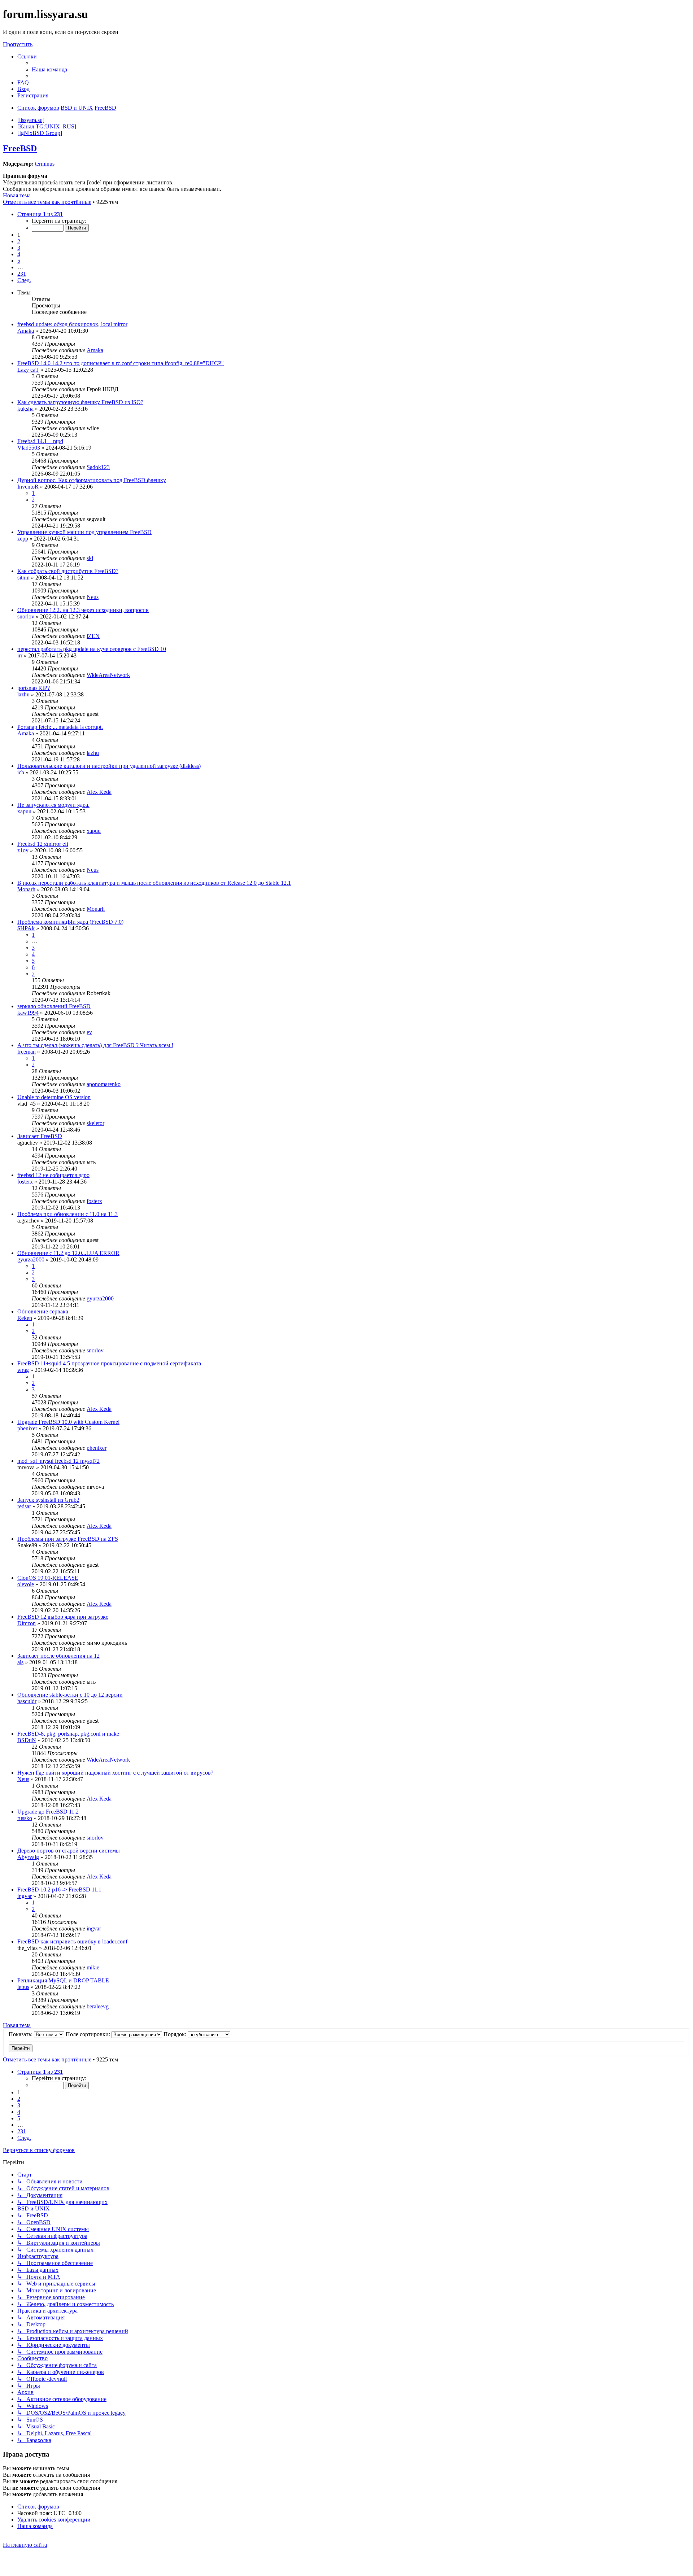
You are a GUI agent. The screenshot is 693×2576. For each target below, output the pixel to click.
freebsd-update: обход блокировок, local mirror (72, 324)
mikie (93, 1967)
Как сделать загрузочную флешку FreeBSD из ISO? (80, 402)
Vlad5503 (29, 448)
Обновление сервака (43, 1311)
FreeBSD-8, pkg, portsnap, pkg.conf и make (68, 1734)
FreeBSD (20, 148)
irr (20, 655)
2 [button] (19, 241)
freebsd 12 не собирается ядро (53, 1175)
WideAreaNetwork (108, 675)
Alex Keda (99, 792)
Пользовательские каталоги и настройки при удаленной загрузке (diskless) (109, 766)
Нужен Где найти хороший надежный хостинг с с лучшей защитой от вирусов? (115, 1773)
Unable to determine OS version (54, 1097)
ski (90, 558)
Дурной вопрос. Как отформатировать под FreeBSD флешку (92, 480)
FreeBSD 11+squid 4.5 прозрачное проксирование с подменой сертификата (109, 1363)
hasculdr (27, 1701)
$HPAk (26, 928)
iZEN (93, 636)
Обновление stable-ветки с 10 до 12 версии (70, 1695)
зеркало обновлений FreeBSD (54, 1006)
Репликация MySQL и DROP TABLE (63, 1980)
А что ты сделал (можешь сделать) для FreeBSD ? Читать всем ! (95, 1045)
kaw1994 (28, 1013)
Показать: (21, 2034)
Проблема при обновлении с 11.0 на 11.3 (67, 1214)
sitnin (23, 578)
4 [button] (19, 254)
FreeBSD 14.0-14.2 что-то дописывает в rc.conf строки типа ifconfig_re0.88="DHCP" (121, 363)
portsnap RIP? (34, 688)
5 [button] (19, 261)
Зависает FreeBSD (40, 1136)
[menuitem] (49, 69)
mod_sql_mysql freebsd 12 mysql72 (58, 1461)
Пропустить (18, 44)
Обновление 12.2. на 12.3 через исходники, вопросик (83, 610)
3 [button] (19, 248)
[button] (40, 214)
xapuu (24, 811)
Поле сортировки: (89, 2034)
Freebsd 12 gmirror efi (43, 844)
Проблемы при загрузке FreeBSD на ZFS (68, 1539)
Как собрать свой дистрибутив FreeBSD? (68, 571)
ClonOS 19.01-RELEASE (48, 1578)
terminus (45, 164)
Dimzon (27, 1623)
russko (25, 1818)
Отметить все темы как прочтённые (47, 202)
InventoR (28, 487)
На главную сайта (25, 2545)
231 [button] (22, 274)
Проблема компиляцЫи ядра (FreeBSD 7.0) (70, 922)
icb (21, 772)
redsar (24, 1506)
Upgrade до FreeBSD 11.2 (48, 1812)
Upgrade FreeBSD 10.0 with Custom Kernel (68, 1422)
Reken (25, 1318)
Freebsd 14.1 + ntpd (40, 441)
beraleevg (98, 2006)
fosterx (25, 1182)
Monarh (26, 889)
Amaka (26, 331)
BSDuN (27, 1740)
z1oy (23, 850)
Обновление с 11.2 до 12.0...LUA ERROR (68, 1253)
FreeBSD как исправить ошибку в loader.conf (72, 1941)
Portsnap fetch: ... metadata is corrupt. (60, 727)
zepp (23, 539)
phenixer (27, 1428)
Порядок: (176, 2034)
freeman (27, 1052)
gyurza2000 (31, 1259)
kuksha (25, 409)
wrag (23, 1370)
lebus (23, 1987)
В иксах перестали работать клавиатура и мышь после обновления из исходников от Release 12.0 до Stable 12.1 (154, 883)
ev (89, 1032)
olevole (26, 1584)
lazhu (23, 694)
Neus (93, 597)
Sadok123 (98, 467)
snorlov (26, 616)
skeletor (95, 1123)
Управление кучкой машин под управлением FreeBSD (84, 532)
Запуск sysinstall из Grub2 (48, 1500)
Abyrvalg (28, 1857)
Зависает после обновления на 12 (58, 1656)
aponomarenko (104, 1084)
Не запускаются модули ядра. (53, 805)
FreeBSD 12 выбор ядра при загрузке (63, 1617)
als (20, 1662)
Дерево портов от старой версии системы (69, 1851)
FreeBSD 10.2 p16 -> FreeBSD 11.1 (59, 1890)
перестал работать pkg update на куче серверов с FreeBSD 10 (92, 649)
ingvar (25, 1896)
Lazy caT (28, 370)
